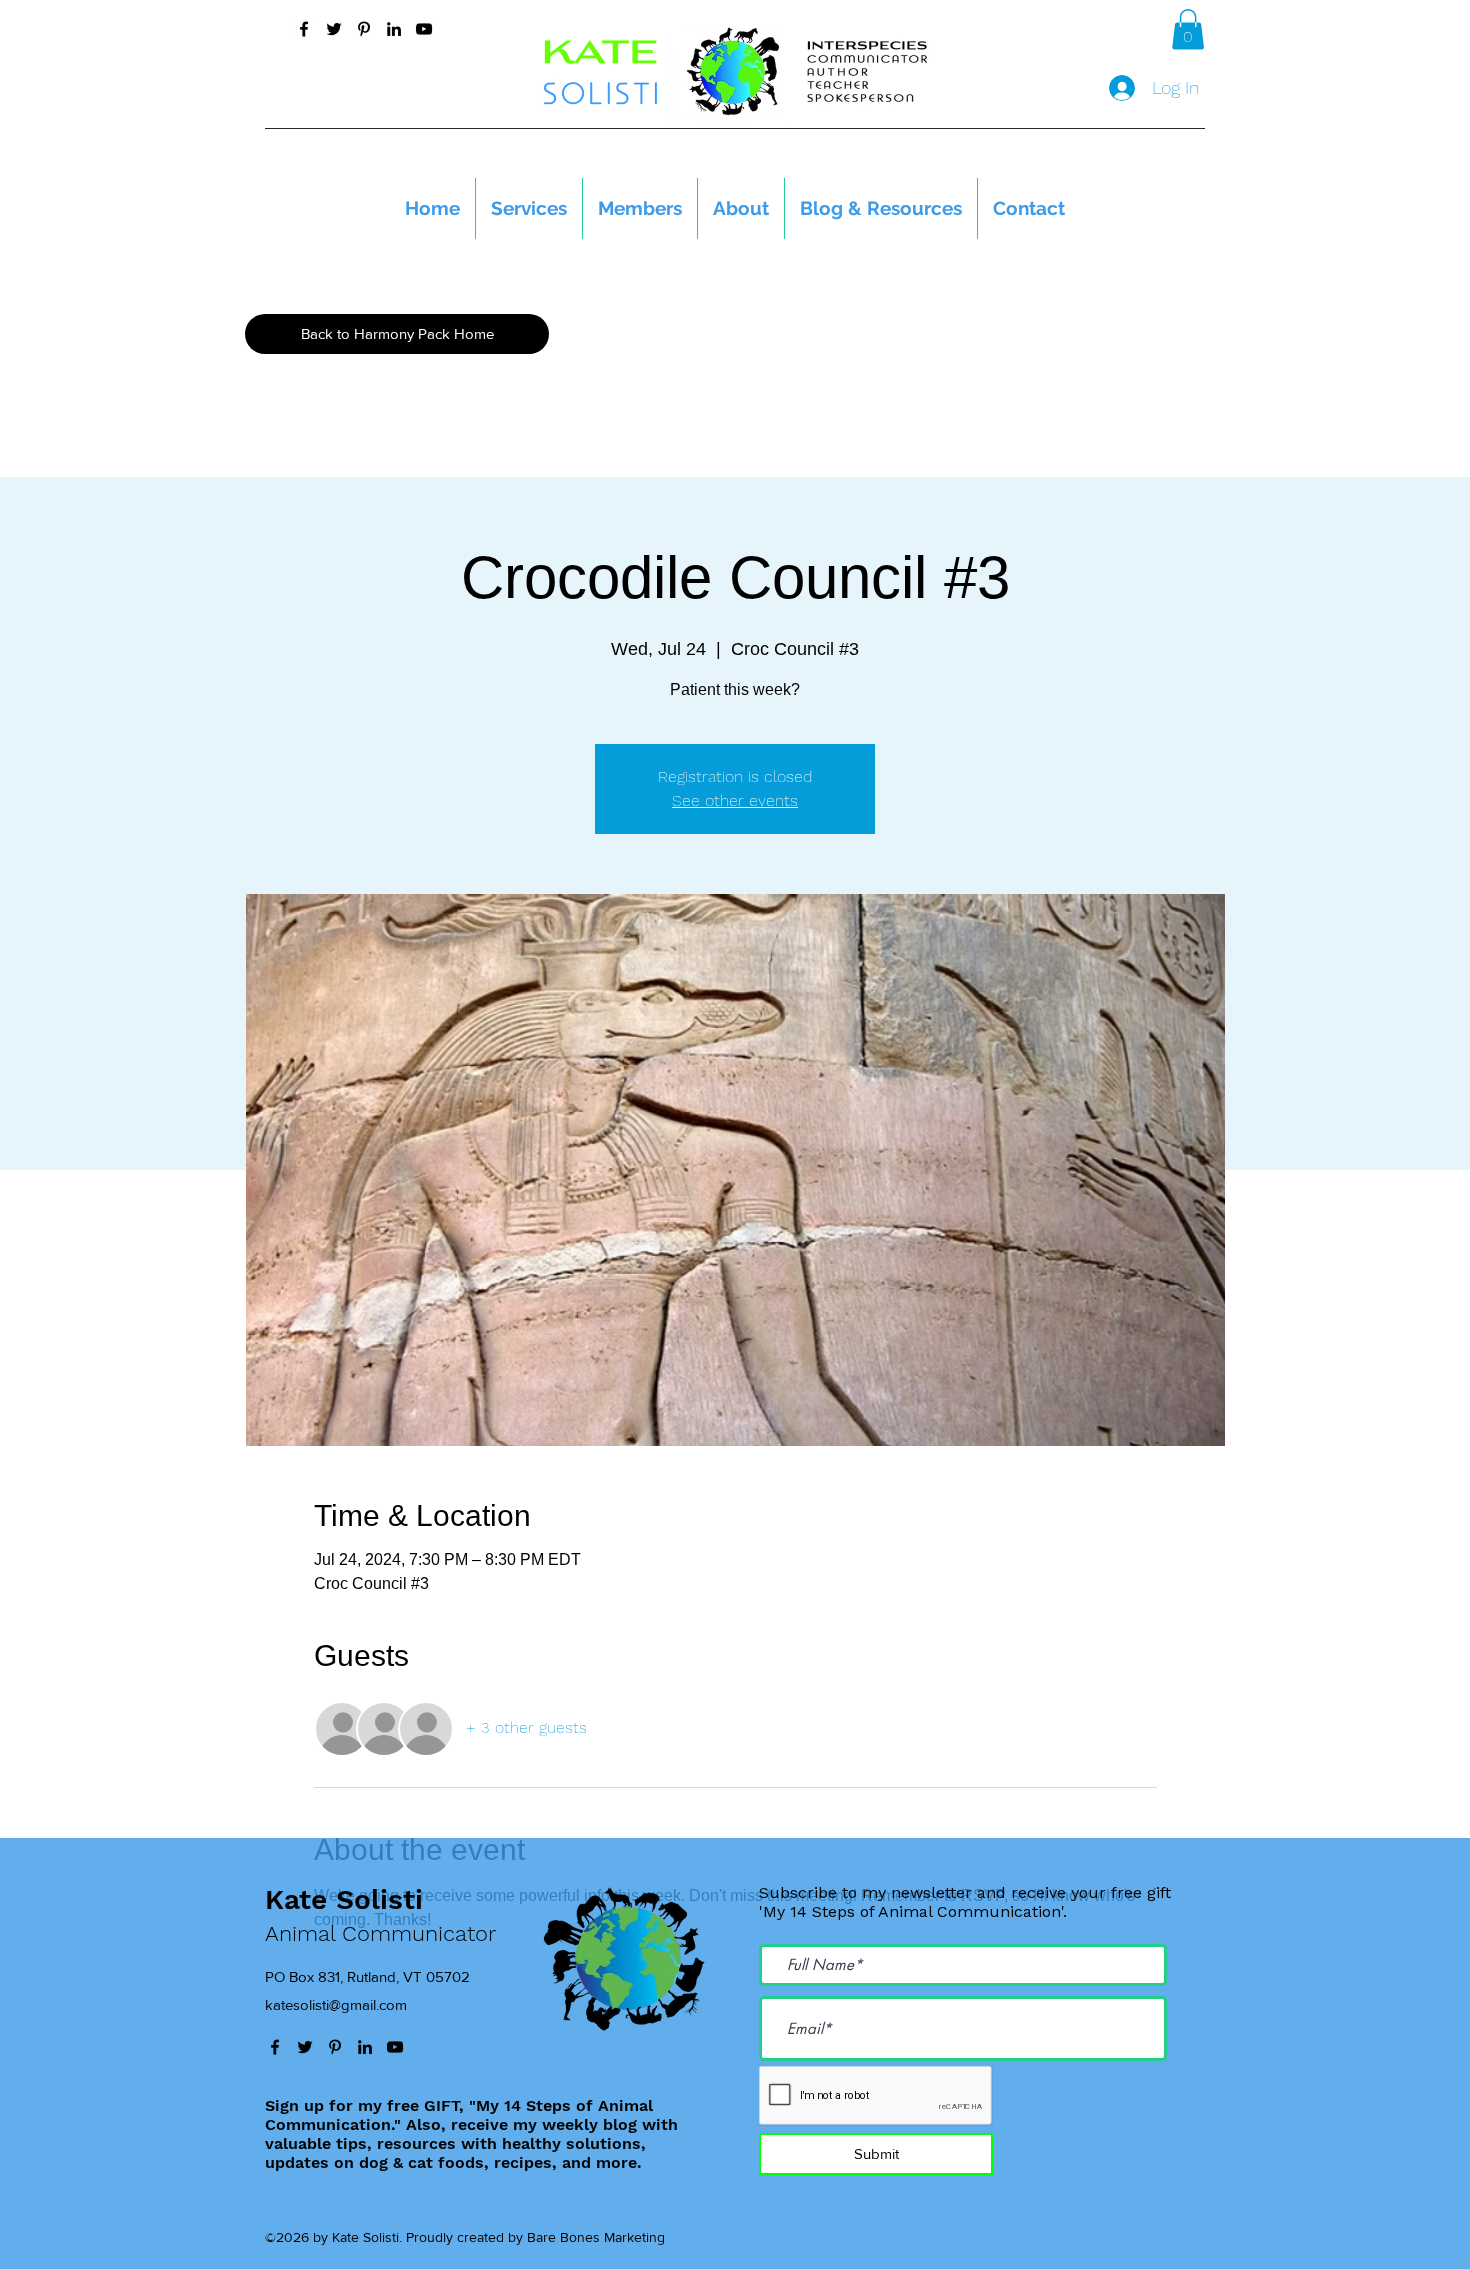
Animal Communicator (380, 1933)
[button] (1188, 29)
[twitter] (334, 29)
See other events (735, 800)
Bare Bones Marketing (596, 2237)
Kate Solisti (344, 1899)
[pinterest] (364, 29)
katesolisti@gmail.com (336, 2004)
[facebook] (304, 29)
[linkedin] (394, 29)
